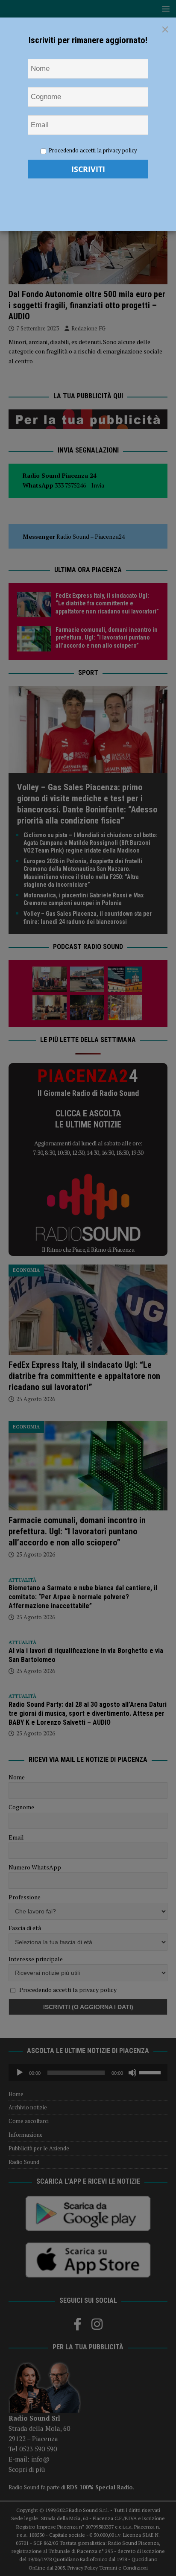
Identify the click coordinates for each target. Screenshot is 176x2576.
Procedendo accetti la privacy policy (93, 150)
